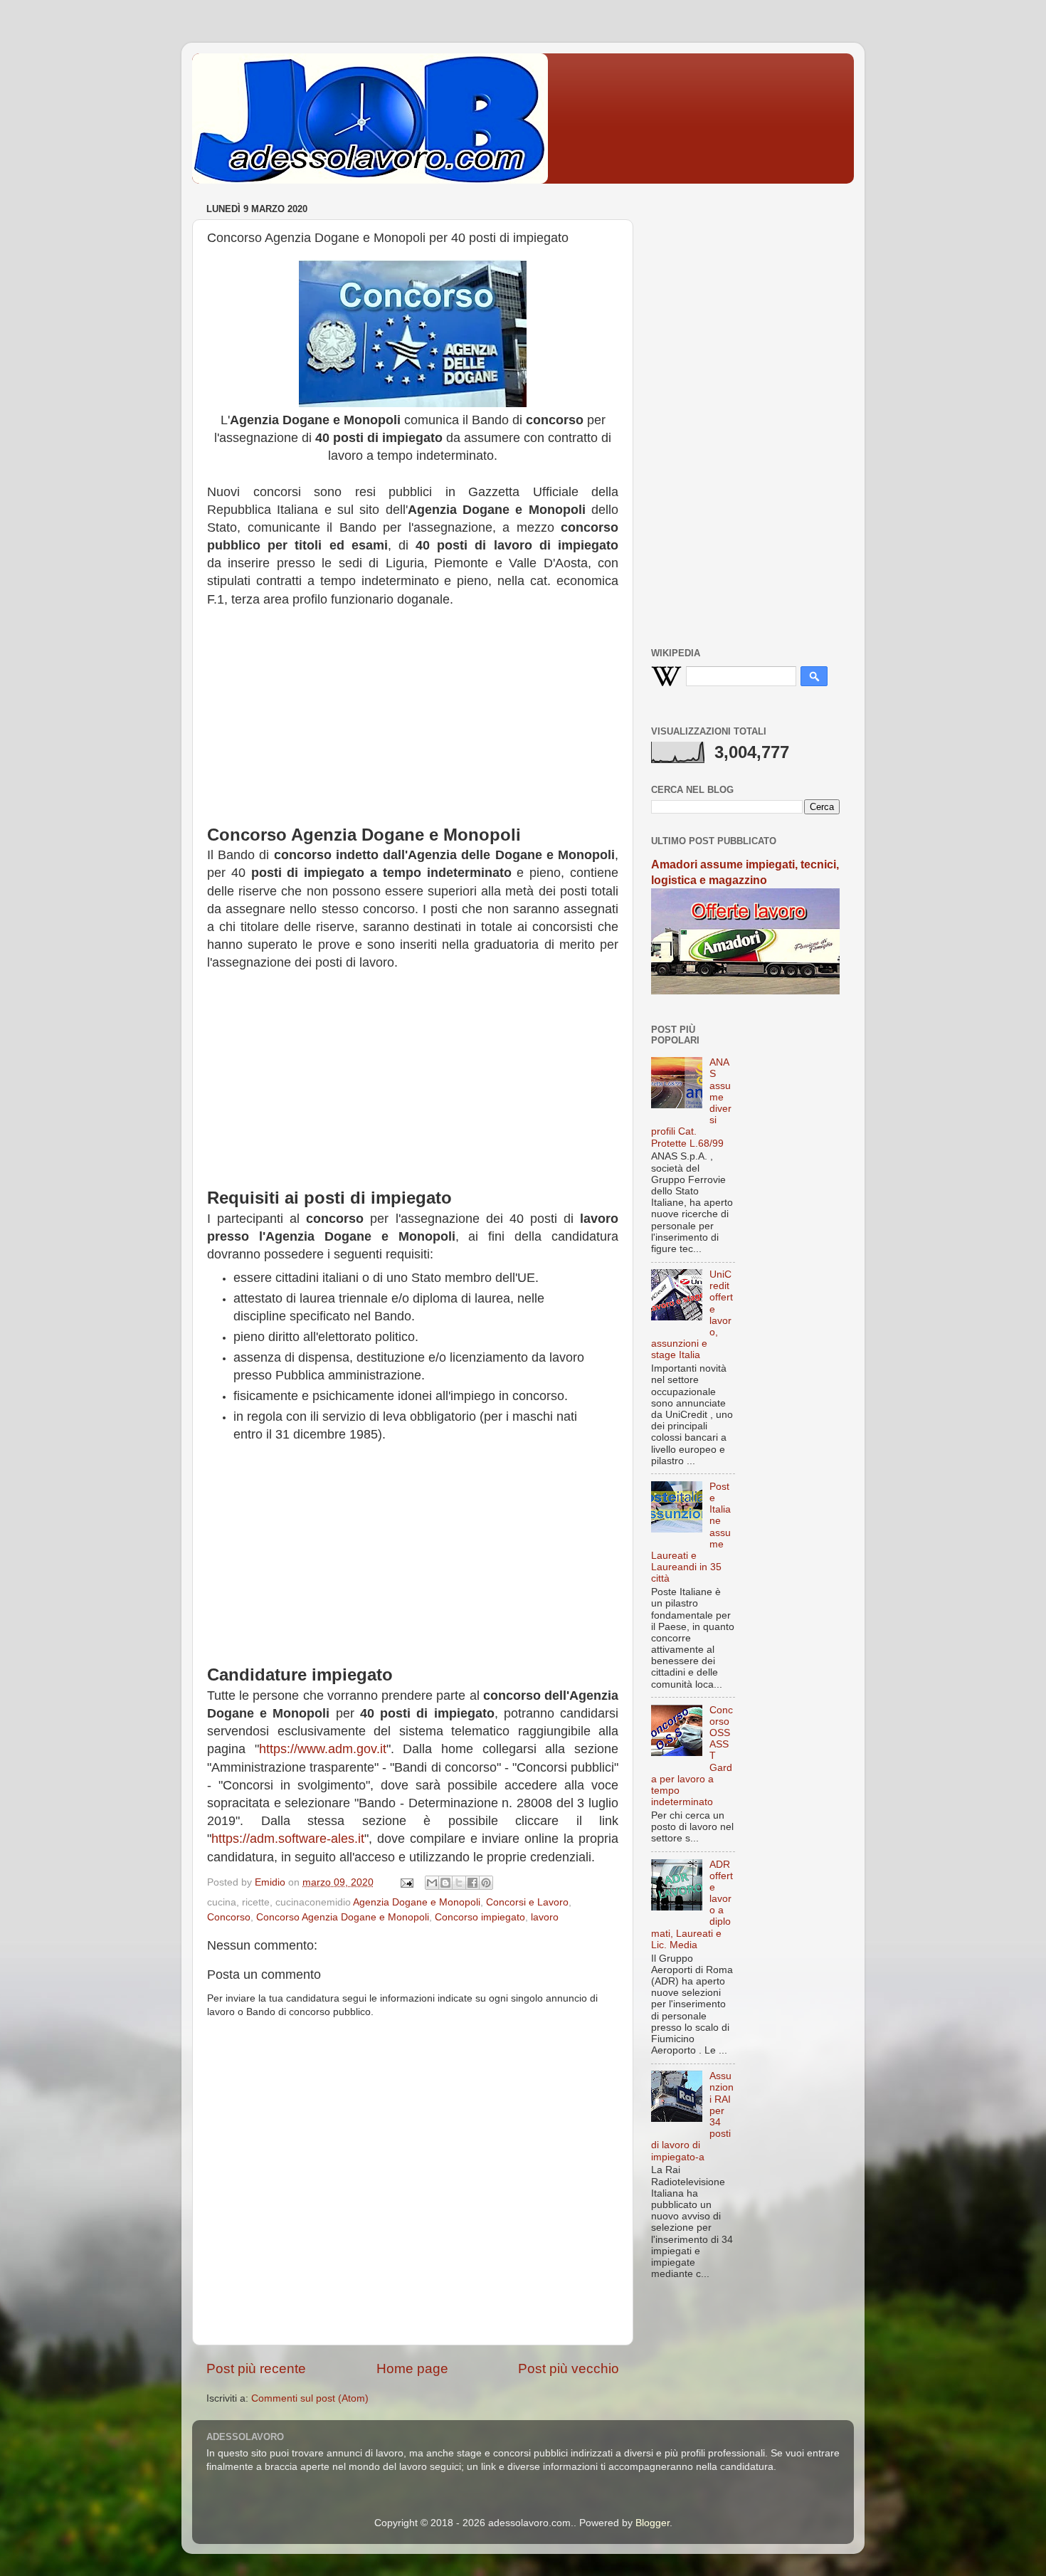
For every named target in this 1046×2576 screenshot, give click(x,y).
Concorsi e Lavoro (527, 1902)
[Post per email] (406, 1882)
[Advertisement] (413, 723)
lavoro (545, 1917)
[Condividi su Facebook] (472, 1883)
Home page (412, 2369)
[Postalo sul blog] (445, 1883)
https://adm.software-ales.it (288, 1839)
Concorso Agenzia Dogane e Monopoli (343, 1917)
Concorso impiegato (480, 1917)
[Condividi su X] (459, 1883)
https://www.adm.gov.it (323, 1749)
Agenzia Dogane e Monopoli (417, 1902)
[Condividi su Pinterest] (486, 1883)
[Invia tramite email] (432, 1883)
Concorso (229, 1917)
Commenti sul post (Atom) (310, 2398)
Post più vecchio (569, 2369)
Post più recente (256, 2369)
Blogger (653, 2523)
